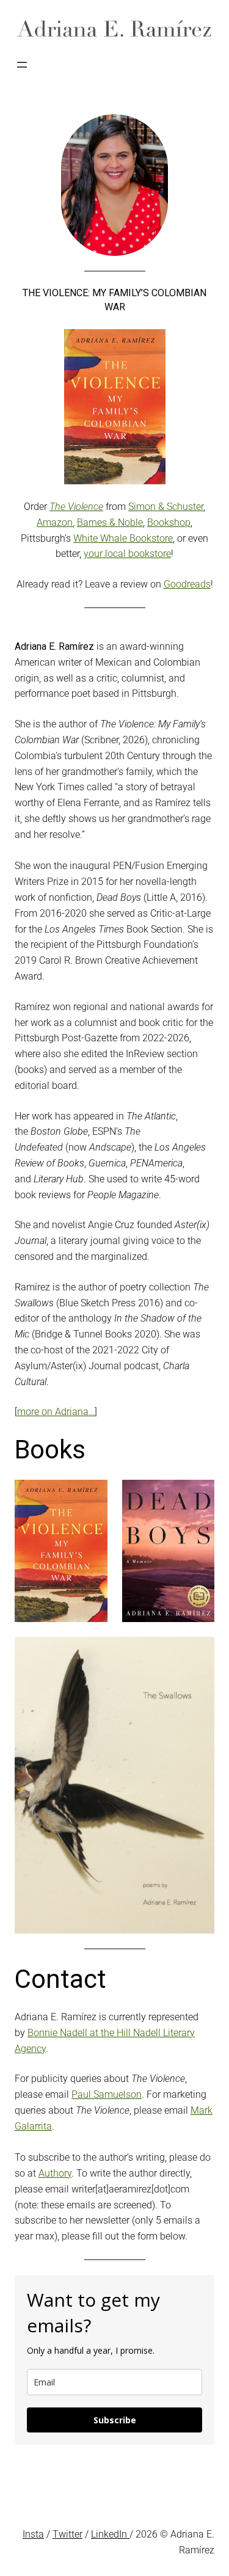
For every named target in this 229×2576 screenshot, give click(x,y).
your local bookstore (127, 554)
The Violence (76, 507)
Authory (55, 2173)
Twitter (67, 2534)
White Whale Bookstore (123, 538)
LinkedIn (110, 2534)
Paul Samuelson (107, 2094)
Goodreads (187, 584)
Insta (33, 2534)
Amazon (55, 522)
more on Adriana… (56, 1412)
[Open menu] (22, 65)
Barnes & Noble (110, 522)
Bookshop (169, 522)
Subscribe (115, 2420)
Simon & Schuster (166, 507)
